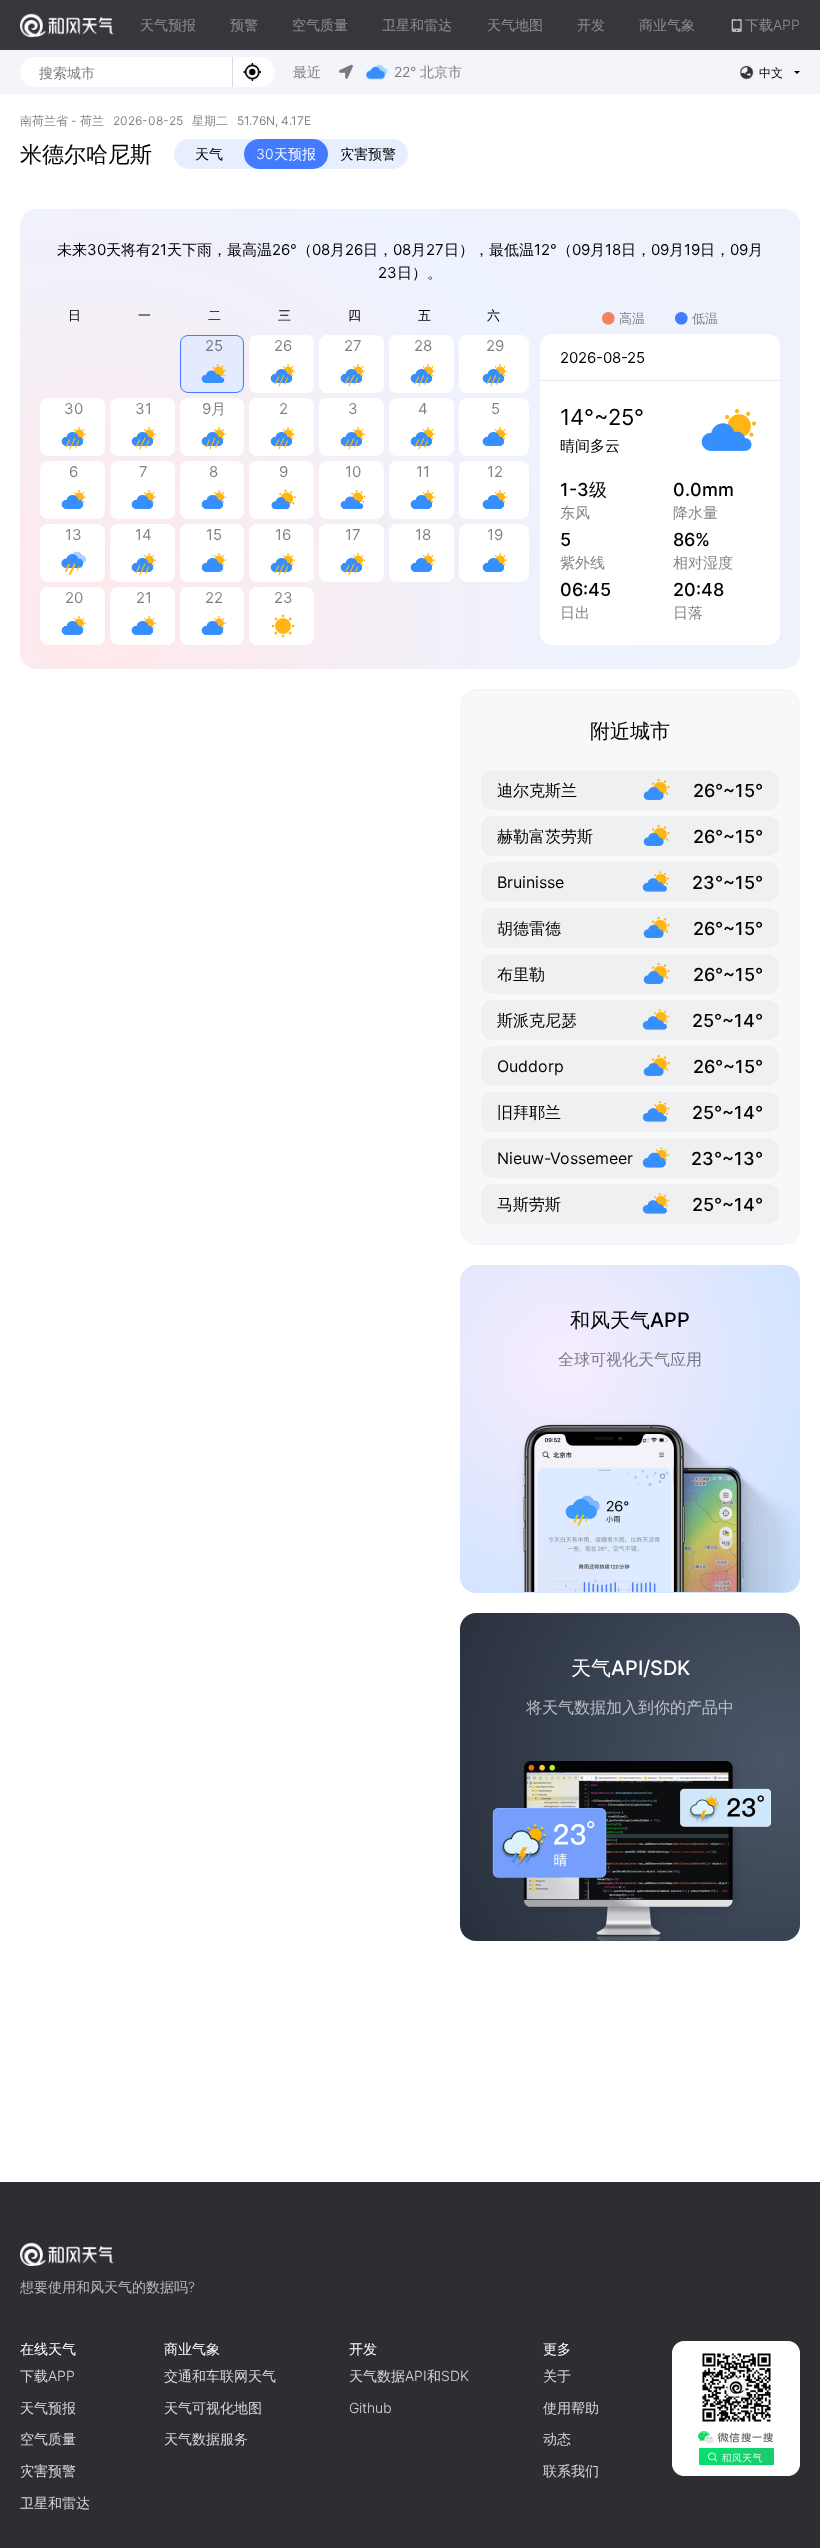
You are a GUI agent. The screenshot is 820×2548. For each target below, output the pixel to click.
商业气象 (667, 24)
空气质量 (320, 24)
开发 (591, 24)
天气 (209, 153)
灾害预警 (368, 153)
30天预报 (286, 153)
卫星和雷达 (417, 24)
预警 (244, 24)
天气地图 (515, 24)
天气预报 (168, 24)
